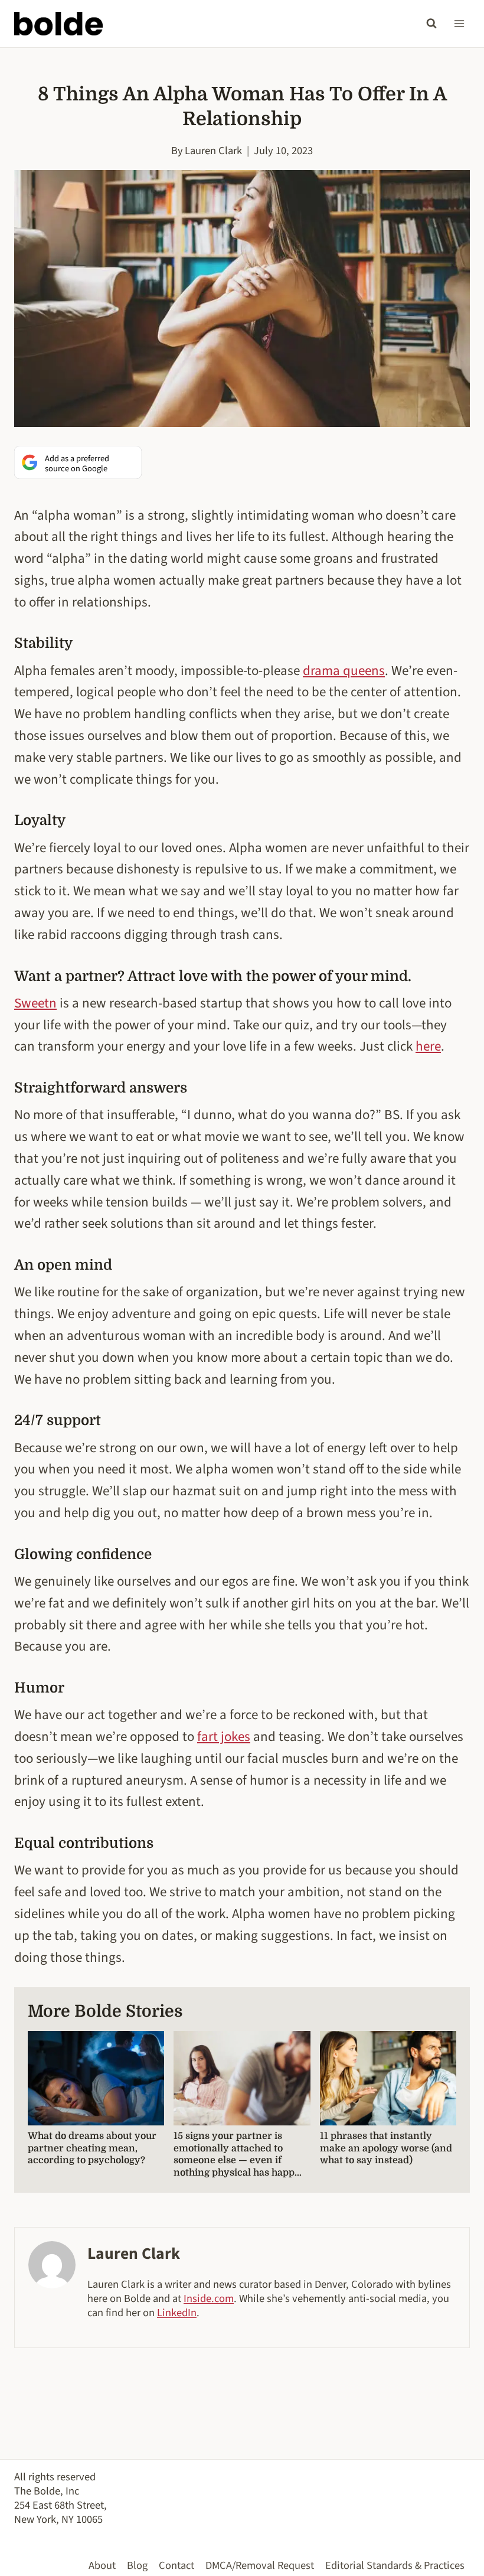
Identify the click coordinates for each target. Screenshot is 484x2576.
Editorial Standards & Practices (395, 2565)
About (102, 2565)
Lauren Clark (213, 151)
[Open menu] (459, 23)
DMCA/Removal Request (260, 2565)
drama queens (344, 671)
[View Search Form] (431, 24)
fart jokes (224, 1737)
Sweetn (35, 1003)
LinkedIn (177, 2313)
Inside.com (209, 2298)
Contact (176, 2565)
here (428, 1046)
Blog (137, 2565)
